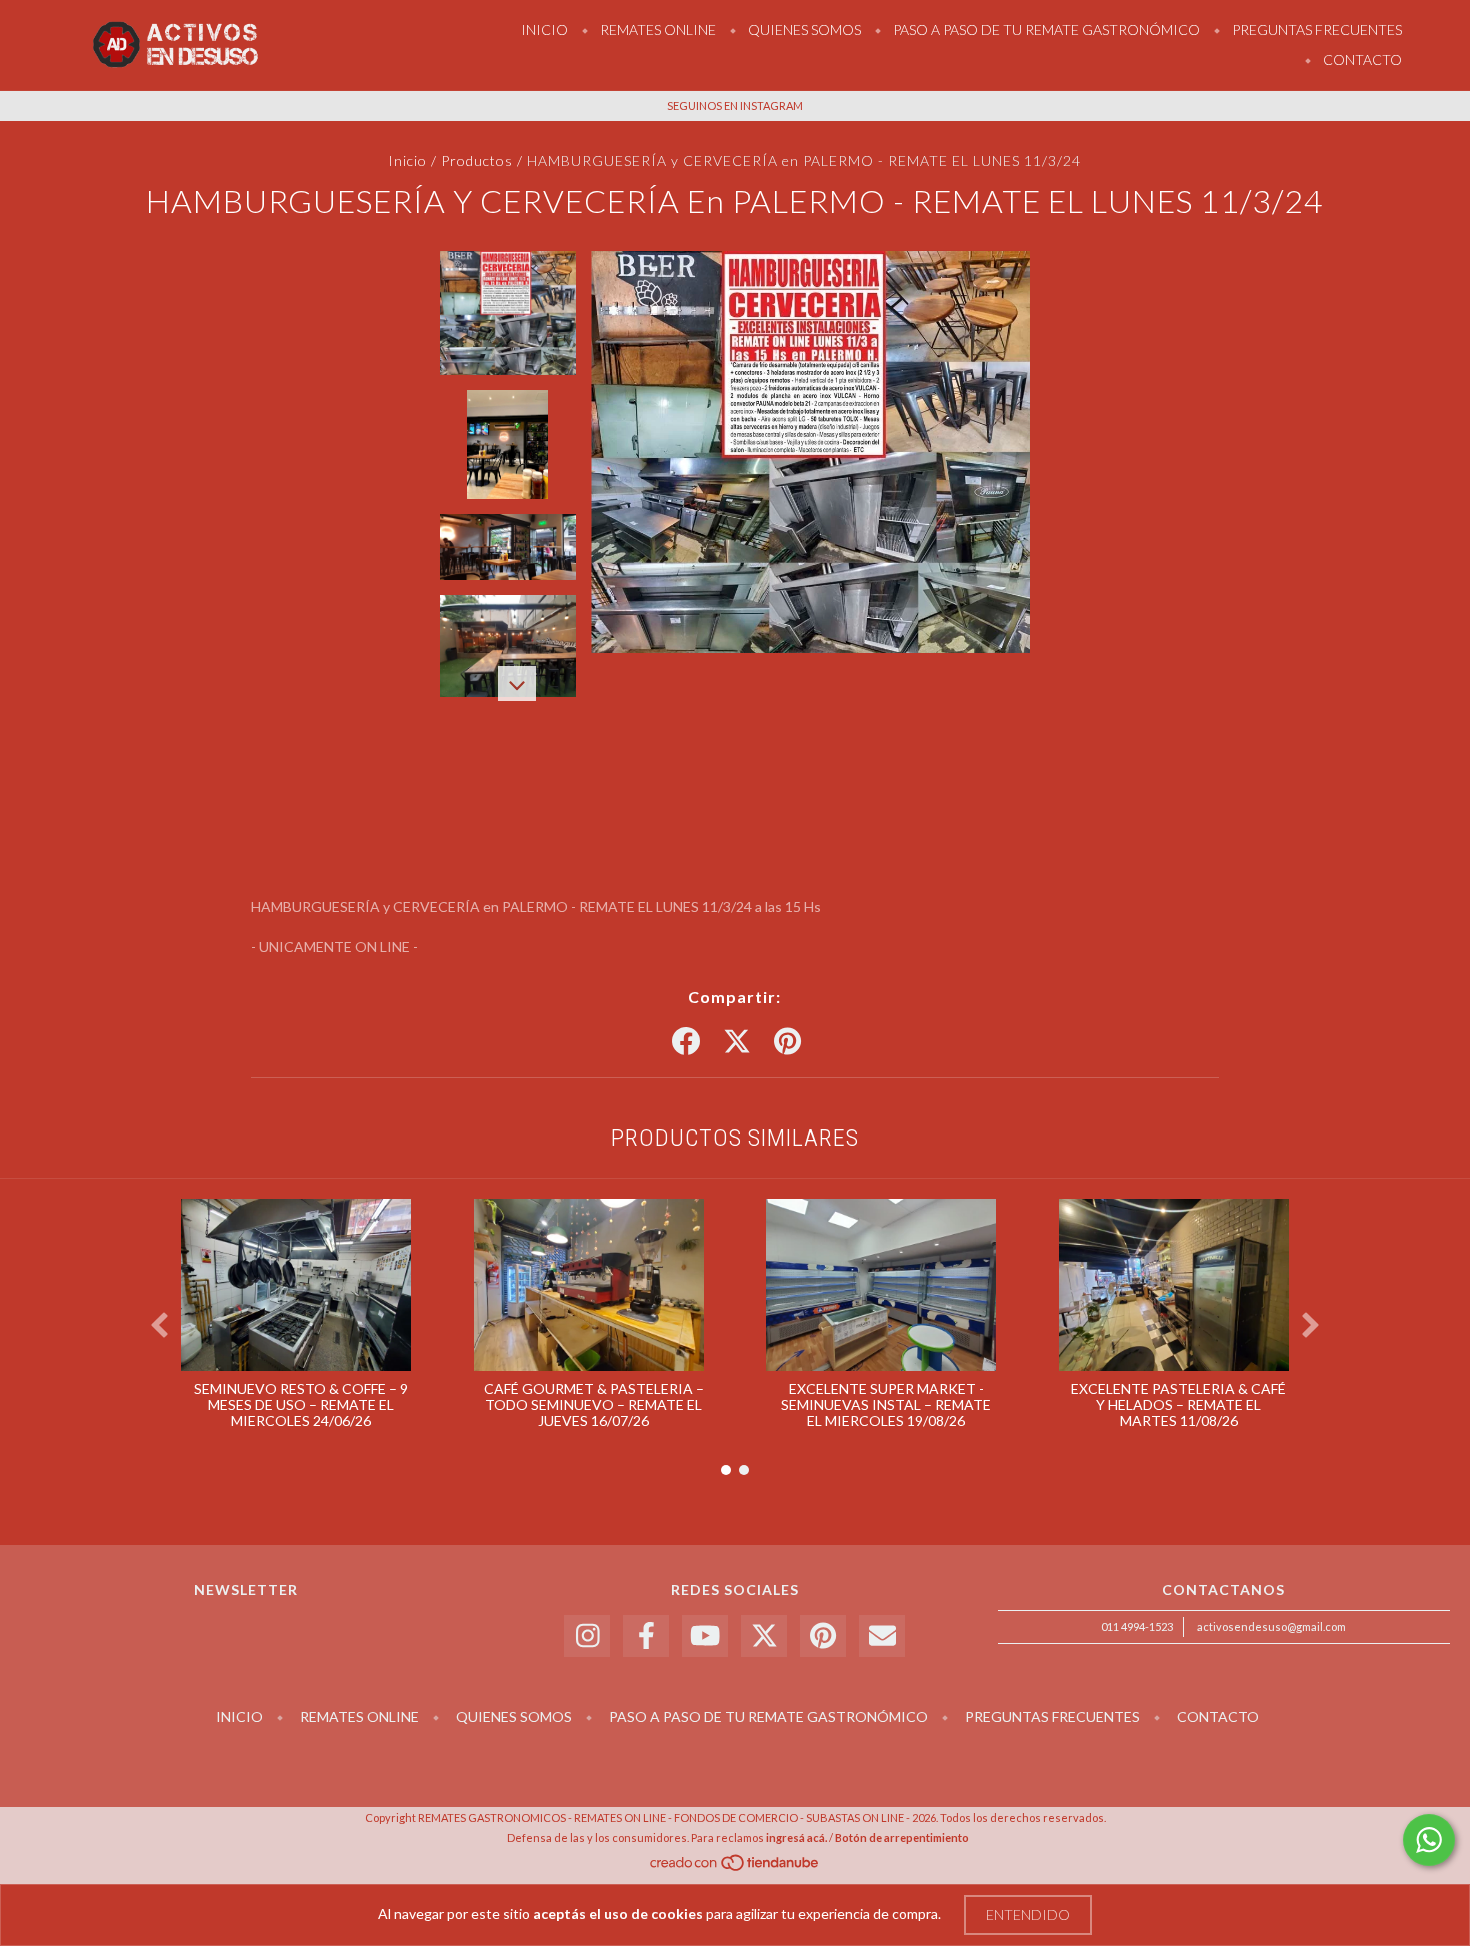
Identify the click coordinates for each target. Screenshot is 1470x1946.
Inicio (544, 29)
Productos (477, 160)
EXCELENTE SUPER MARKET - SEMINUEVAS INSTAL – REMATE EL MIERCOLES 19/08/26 (886, 1404)
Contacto (1361, 59)
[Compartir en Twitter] (737, 1042)
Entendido (1028, 1914)
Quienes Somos (803, 29)
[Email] (882, 1636)
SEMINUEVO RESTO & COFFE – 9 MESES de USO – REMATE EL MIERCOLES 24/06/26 (301, 1404)
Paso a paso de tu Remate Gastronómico (1045, 29)
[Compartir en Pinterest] (787, 1042)
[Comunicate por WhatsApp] (1429, 1840)
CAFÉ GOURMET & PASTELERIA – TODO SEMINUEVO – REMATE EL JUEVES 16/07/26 (594, 1404)
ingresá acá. (796, 1837)
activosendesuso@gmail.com (1271, 1626)
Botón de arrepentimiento (902, 1837)
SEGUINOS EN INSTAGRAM (735, 105)
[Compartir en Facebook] (686, 1042)
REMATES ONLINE (656, 29)
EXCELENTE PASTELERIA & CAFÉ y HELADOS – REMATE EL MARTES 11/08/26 (1178, 1404)
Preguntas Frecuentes (1315, 29)
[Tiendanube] (735, 1868)
